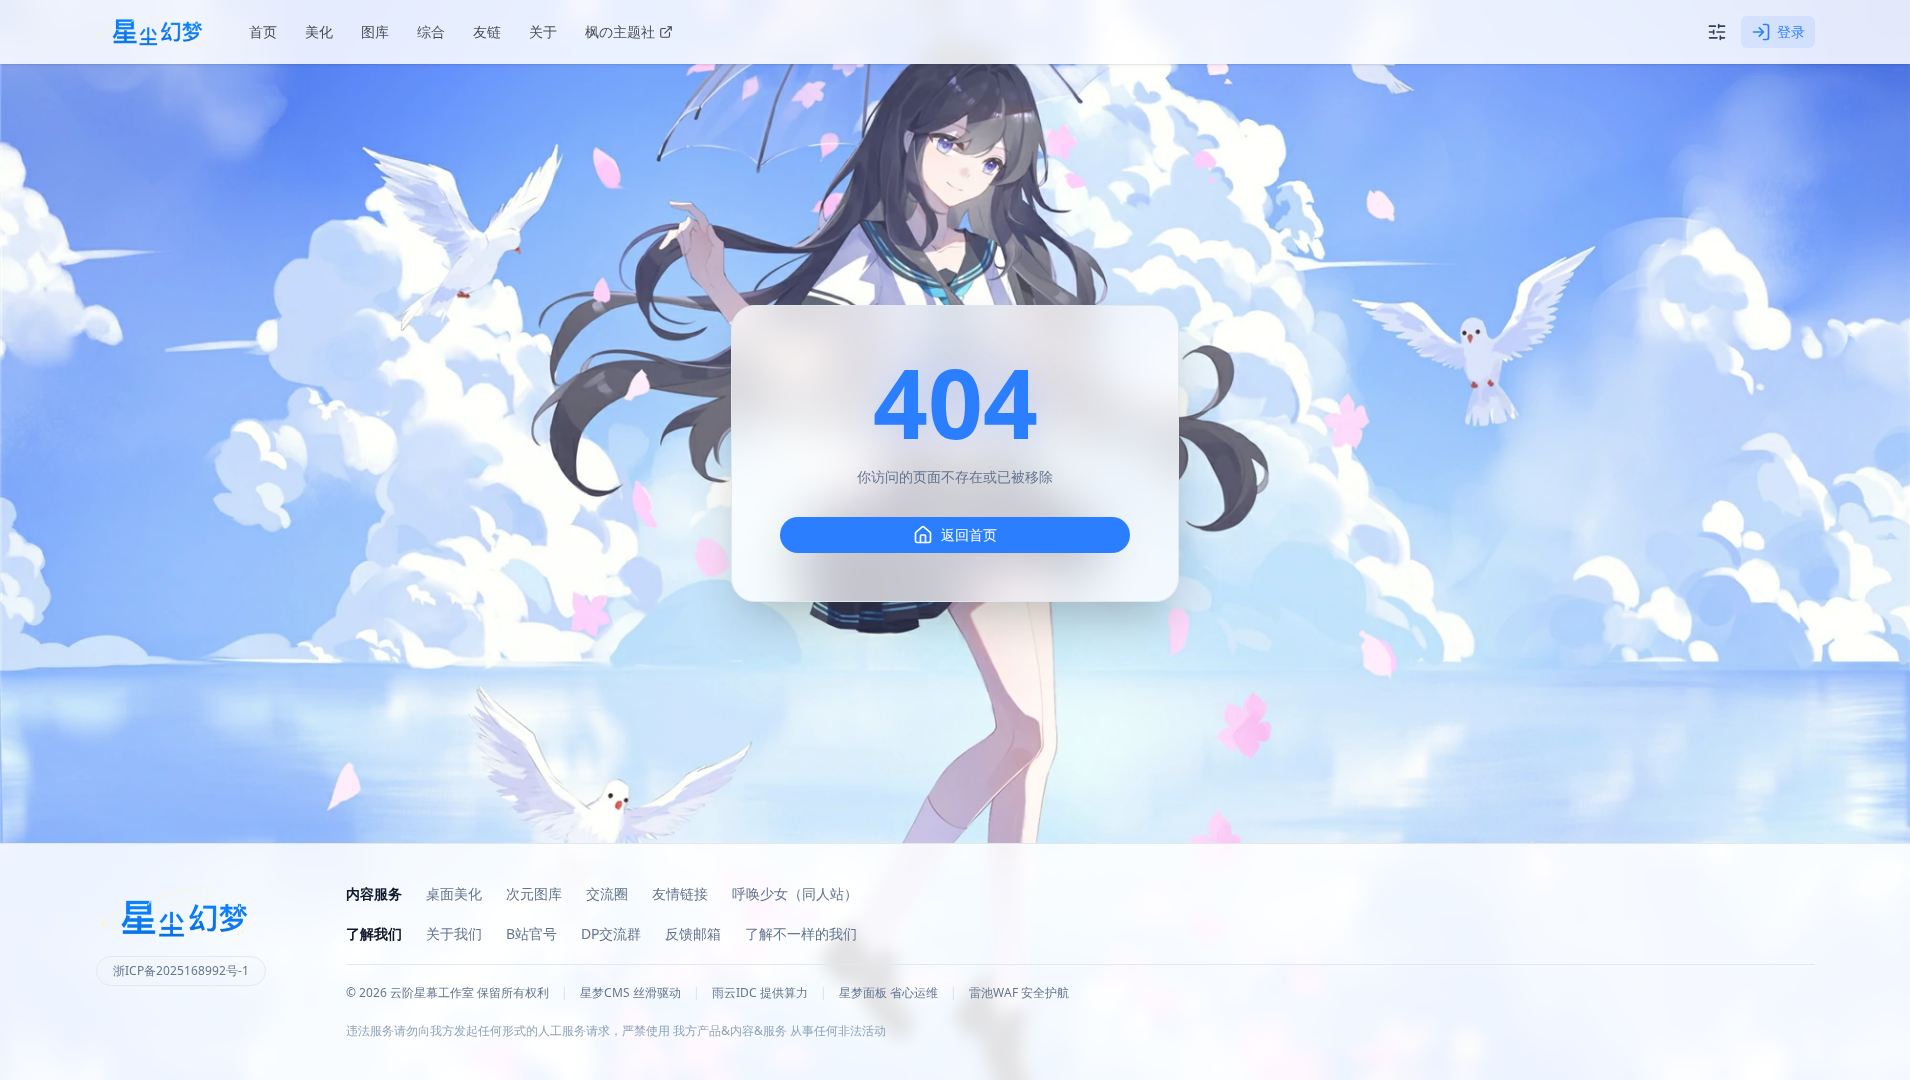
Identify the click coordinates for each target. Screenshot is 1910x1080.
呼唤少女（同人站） (795, 893)
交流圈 (607, 893)
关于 (543, 31)
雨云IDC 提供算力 (760, 993)
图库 (375, 31)
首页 (263, 31)
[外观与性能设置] (1717, 32)
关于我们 (454, 933)
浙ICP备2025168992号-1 (181, 970)
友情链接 (680, 893)
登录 (1791, 31)
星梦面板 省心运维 (888, 993)
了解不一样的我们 (801, 933)
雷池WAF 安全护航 (1019, 993)
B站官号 (531, 933)
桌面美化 (454, 893)
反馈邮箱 (693, 933)
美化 (319, 31)
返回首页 (969, 534)
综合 (431, 31)
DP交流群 (611, 933)
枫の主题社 (620, 31)
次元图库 (534, 893)
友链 (487, 31)
